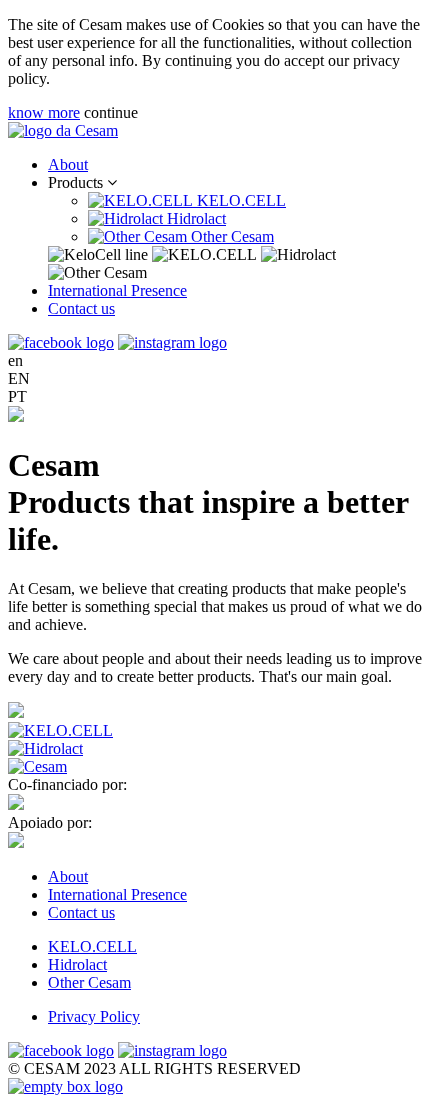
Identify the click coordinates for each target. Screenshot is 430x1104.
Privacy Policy (94, 1016)
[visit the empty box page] (65, 1086)
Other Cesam (230, 236)
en (15, 360)
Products (77, 182)
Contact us (81, 308)
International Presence (117, 290)
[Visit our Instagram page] (172, 342)
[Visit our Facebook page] (61, 342)
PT (17, 396)
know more (44, 112)
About (68, 164)
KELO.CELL (239, 200)
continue (111, 112)
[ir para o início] (63, 130)
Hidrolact (194, 218)
